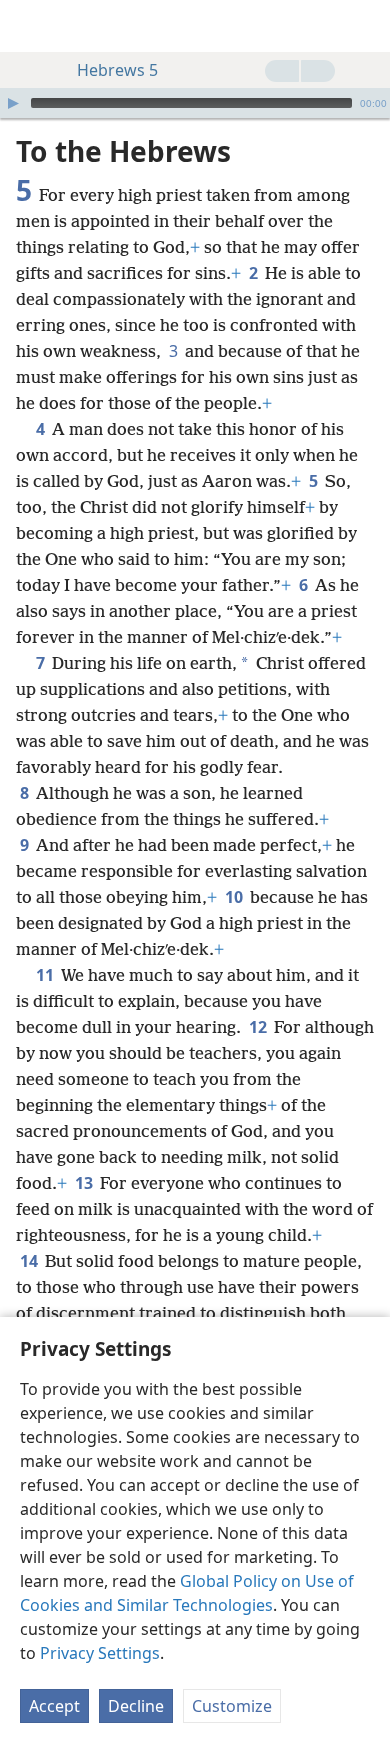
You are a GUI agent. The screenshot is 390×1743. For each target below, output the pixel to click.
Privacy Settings (100, 1653)
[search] (365, 26)
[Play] (13, 103)
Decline (136, 1706)
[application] (195, 103)
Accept (54, 1706)
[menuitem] (30, 26)
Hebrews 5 (117, 70)
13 (85, 1183)
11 (46, 975)
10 (235, 897)
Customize (232, 1706)
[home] (30, 26)
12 (259, 1027)
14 (30, 1261)
